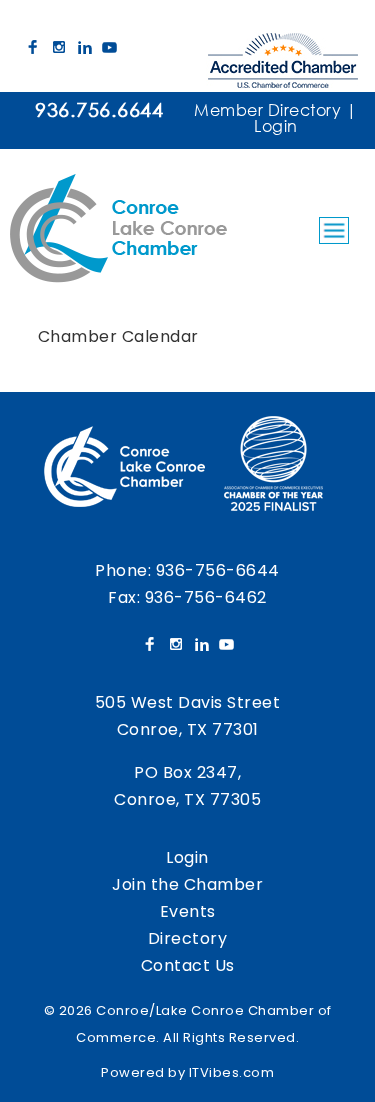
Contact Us (188, 965)
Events (188, 911)
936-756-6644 (218, 570)
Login (276, 125)
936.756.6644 (99, 109)
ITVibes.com (232, 1072)
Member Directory (267, 109)
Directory (188, 938)
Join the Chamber (187, 884)
